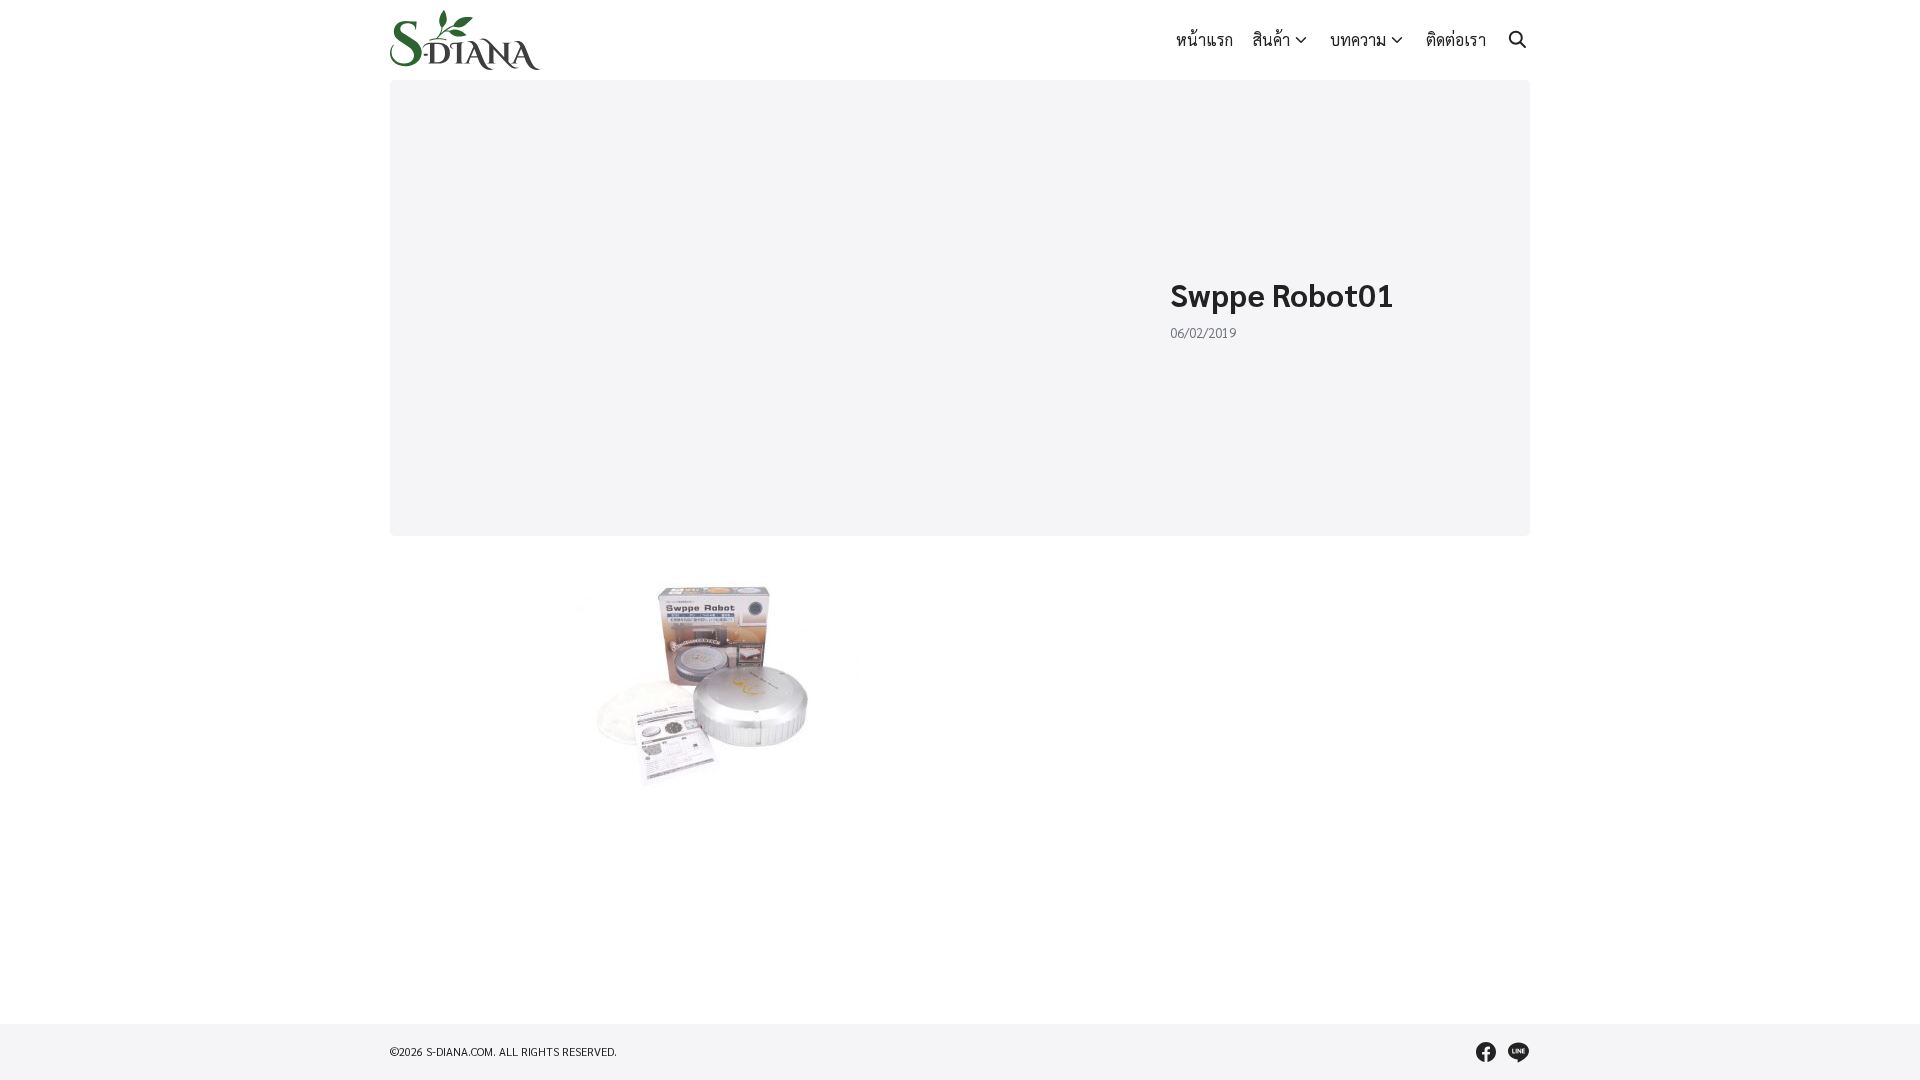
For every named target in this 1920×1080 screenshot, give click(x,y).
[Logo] (465, 40)
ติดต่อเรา (1456, 39)
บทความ (1358, 39)
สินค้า (1271, 39)
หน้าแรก (1204, 39)
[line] (1518, 1052)
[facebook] (1486, 1052)
